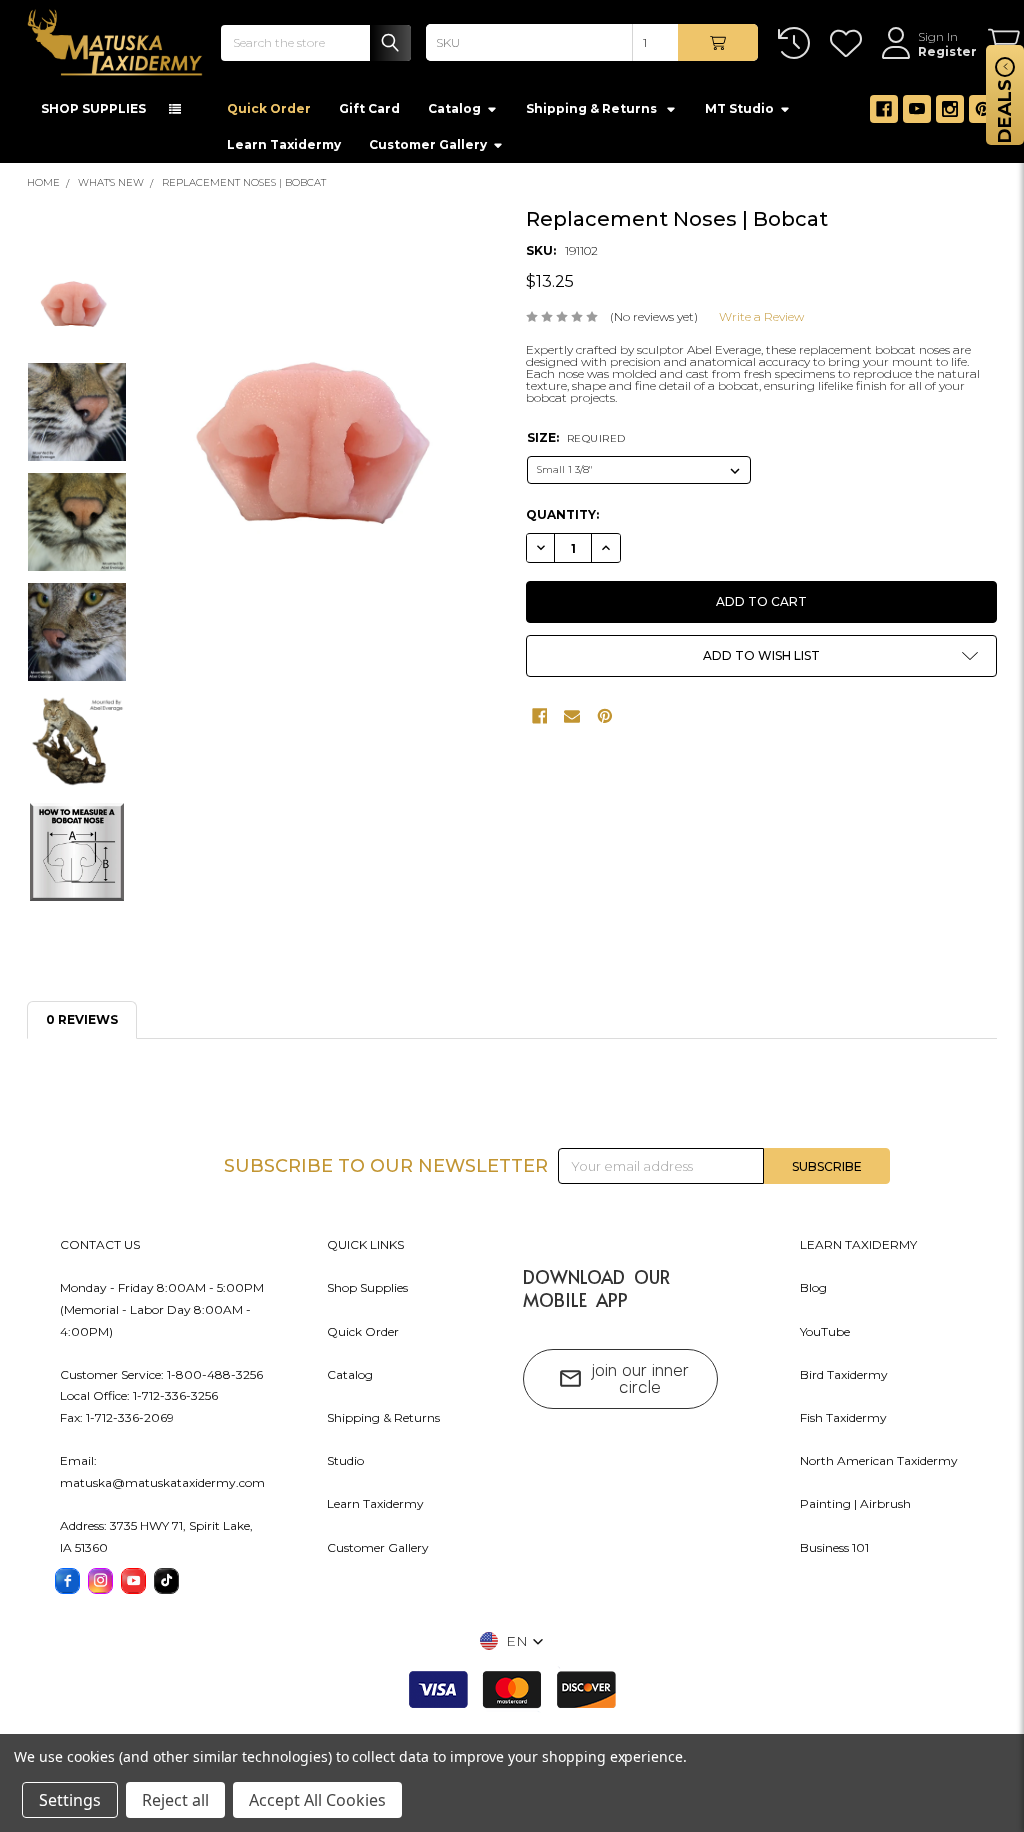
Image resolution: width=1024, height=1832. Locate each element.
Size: (576, 437)
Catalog (454, 108)
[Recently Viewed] (797, 43)
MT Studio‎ (739, 108)
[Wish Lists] (849, 43)
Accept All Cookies (317, 1800)
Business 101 (834, 1547)
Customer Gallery (428, 144)
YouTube (825, 1331)
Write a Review (761, 316)
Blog (813, 1287)
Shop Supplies (367, 1287)
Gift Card (369, 108)
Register (947, 51)
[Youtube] (917, 109)
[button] (762, 656)
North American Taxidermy (879, 1460)
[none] (325, 436)
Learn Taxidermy (284, 144)
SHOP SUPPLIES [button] (93, 108)
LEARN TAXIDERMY (858, 1244)
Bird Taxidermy (844, 1374)
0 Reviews (82, 1019)
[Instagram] (950, 109)
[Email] (572, 716)
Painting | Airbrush (855, 1503)
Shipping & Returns (383, 1417)
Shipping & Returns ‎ (593, 108)
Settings (70, 1800)
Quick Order (269, 108)
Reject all (175, 1800)
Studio (345, 1460)
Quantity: (562, 514)
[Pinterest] (983, 109)
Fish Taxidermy (843, 1417)
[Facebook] (884, 109)
